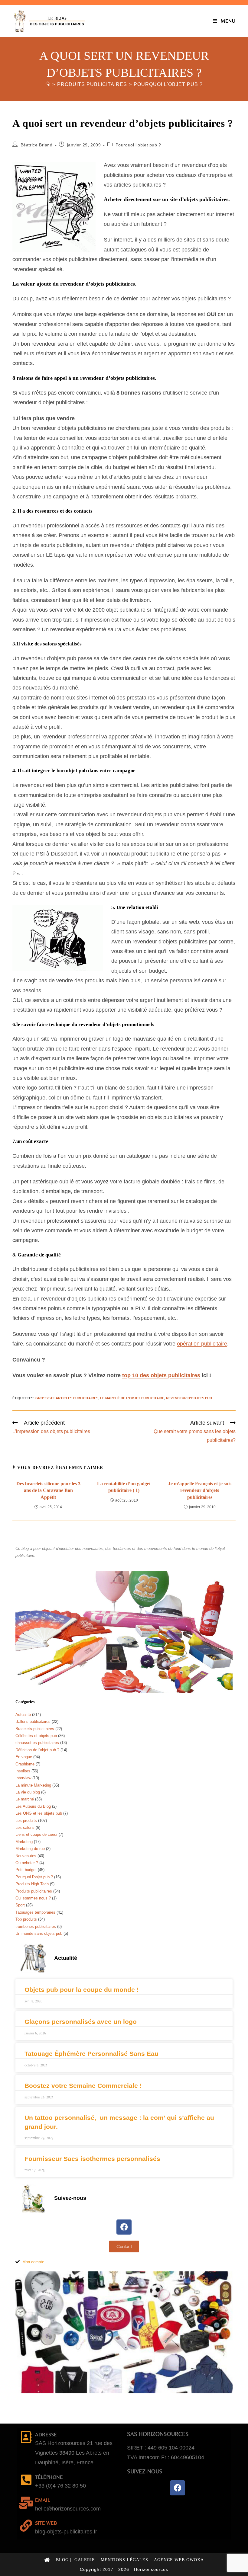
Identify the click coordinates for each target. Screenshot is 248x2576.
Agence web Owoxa (179, 2560)
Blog (62, 2560)
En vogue (24, 1757)
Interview (23, 1778)
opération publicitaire (202, 1344)
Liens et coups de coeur (36, 1834)
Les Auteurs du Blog (33, 1806)
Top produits (26, 1919)
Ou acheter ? (27, 1863)
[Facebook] (124, 2227)
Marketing (24, 1842)
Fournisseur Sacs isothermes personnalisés (92, 2159)
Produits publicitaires (34, 1891)
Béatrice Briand (37, 145)
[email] (26, 2503)
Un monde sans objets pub (39, 1933)
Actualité (23, 1715)
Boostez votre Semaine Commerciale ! (83, 2086)
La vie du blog (28, 1792)
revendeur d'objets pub (189, 1398)
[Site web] (26, 2526)
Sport (20, 1905)
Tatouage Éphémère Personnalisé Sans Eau (91, 2054)
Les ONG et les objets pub (39, 1813)
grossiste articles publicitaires (67, 1398)
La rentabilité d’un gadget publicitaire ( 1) (124, 1487)
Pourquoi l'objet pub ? (168, 84)
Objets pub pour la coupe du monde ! (82, 1990)
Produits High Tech (32, 1884)
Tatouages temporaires (35, 1912)
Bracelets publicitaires (35, 1729)
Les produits (26, 1821)
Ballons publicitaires (33, 1722)
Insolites (23, 1771)
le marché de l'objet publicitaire (132, 1398)
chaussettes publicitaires (37, 1743)
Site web (46, 2523)
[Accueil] (48, 84)
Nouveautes (26, 1856)
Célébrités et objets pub (36, 1736)
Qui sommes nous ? (33, 1898)
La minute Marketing (33, 1785)
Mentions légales (124, 2560)
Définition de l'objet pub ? (37, 1750)
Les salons (25, 1827)
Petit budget (26, 1870)
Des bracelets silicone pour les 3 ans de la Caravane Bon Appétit (48, 1490)
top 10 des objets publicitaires (161, 1375)
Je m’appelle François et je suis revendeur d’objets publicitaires (200, 1490)
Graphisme (25, 1764)
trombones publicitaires (36, 1926)
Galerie (85, 2560)
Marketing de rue (30, 1849)
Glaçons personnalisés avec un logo (81, 2022)
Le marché (25, 1799)
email (42, 2500)
